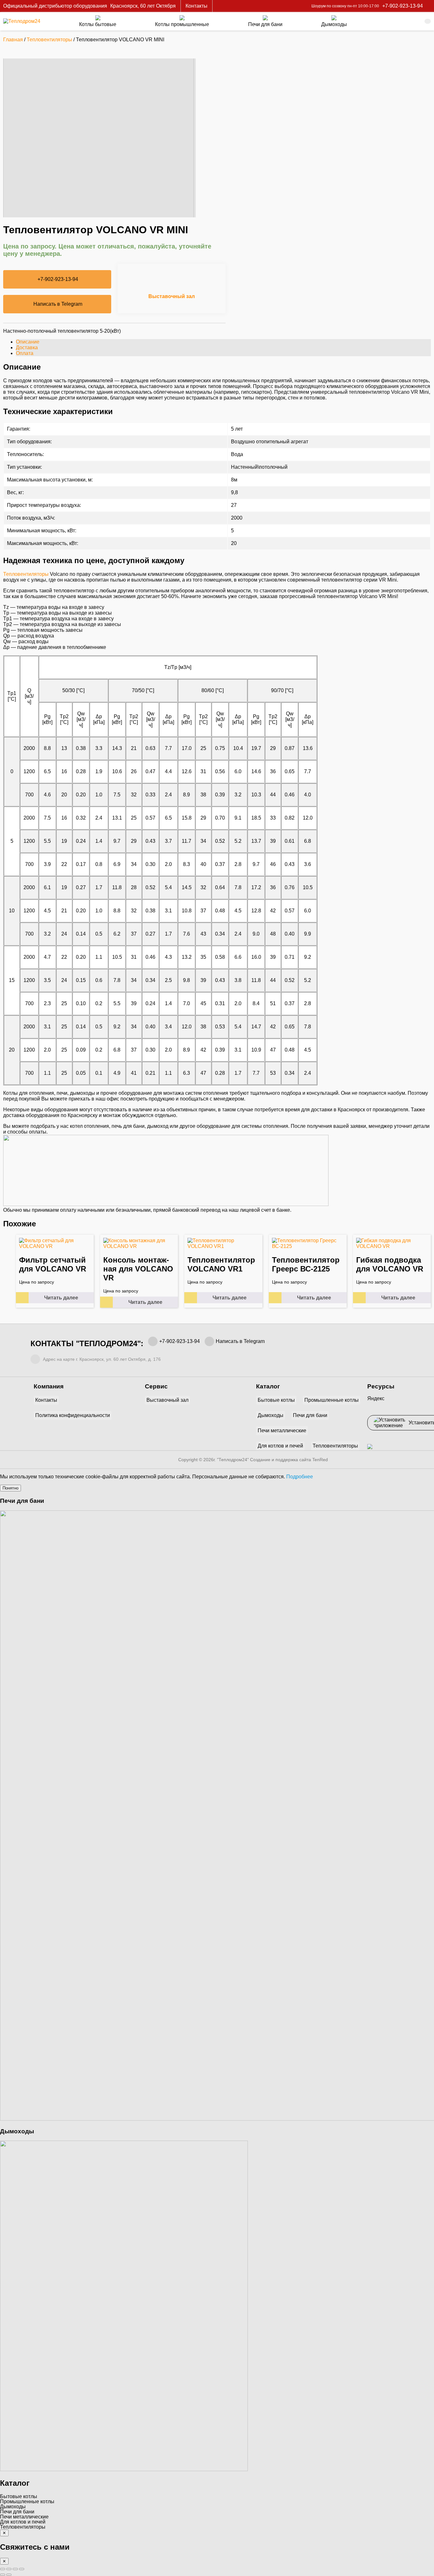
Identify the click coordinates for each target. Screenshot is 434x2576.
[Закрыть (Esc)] (22, 2569)
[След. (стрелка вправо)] (9, 2575)
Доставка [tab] (27, 348)
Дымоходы (271, 1415)
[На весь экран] (9, 2569)
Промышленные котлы (332, 1400)
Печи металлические (282, 1431)
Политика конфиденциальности (73, 1415)
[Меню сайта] (428, 21)
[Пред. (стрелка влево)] (3, 2575)
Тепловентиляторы (49, 40)
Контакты (197, 6)
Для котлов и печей (280, 1446)
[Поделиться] (15, 2569)
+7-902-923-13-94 (180, 1341)
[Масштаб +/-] (3, 2569)
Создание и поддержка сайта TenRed (289, 1460)
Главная (13, 40)
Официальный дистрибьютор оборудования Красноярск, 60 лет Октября (89, 6)
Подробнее (300, 1477)
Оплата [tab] (25, 353)
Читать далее (61, 1298)
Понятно (10, 1488)
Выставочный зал (172, 296)
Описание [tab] (28, 342)
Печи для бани (310, 1415)
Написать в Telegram (58, 304)
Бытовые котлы (276, 1400)
